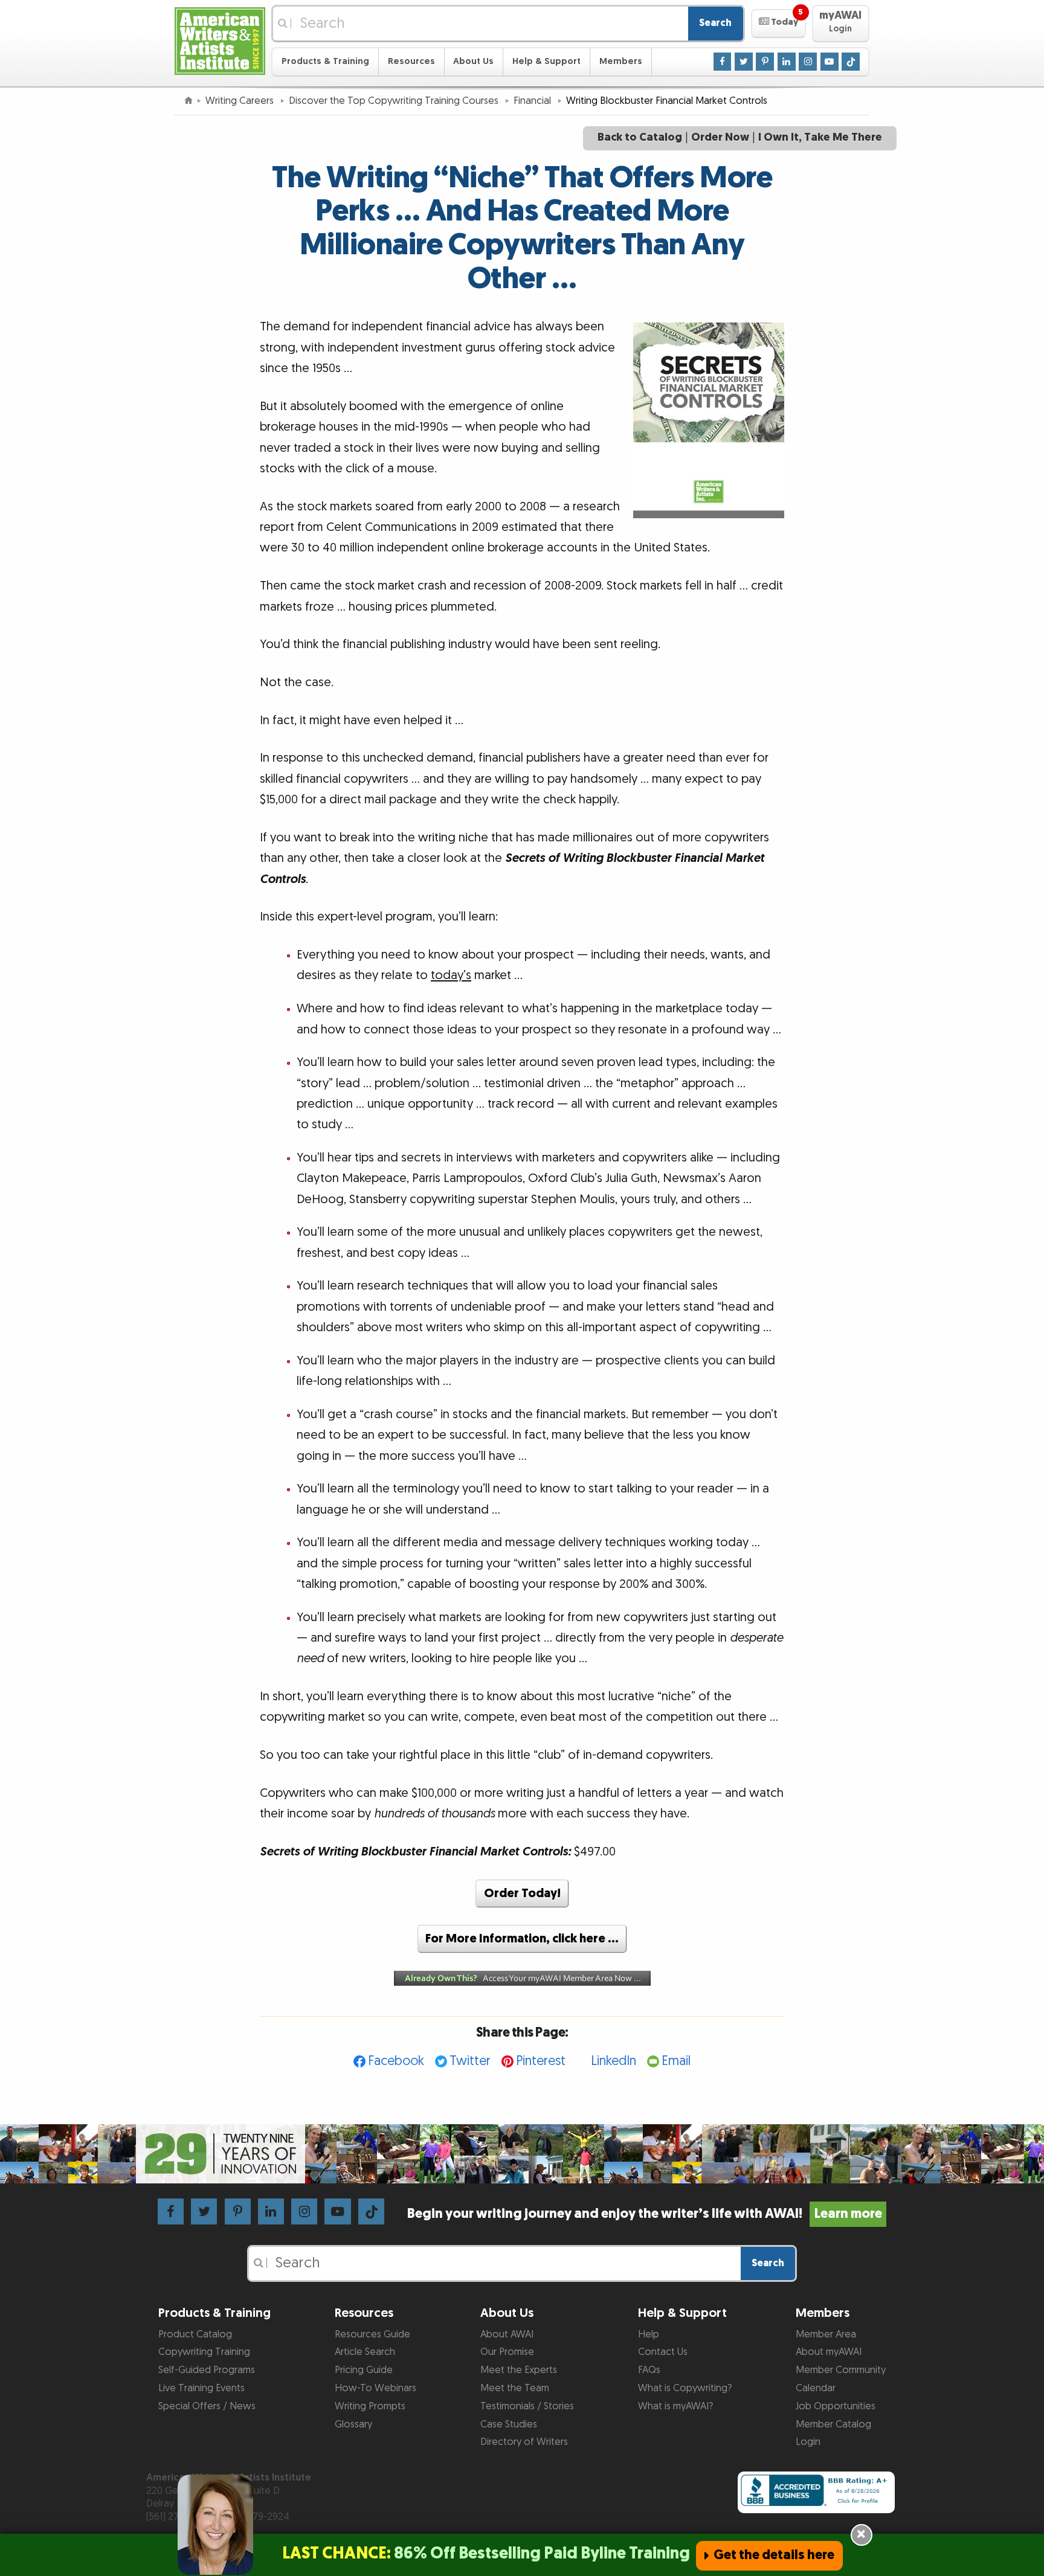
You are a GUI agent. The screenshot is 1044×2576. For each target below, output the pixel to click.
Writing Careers (241, 101)
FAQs (649, 2370)
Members (621, 61)
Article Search (365, 2352)
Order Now (720, 137)
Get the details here (774, 2555)
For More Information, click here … (522, 1939)
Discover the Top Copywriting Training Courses (395, 101)
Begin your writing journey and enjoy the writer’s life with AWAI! (644, 2214)
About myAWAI (829, 2352)
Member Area (826, 2334)
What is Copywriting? (685, 2388)
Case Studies (509, 2424)
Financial (533, 101)
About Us (473, 61)
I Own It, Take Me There (820, 137)
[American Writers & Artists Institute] (220, 40)
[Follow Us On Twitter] (744, 61)
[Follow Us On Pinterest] (765, 61)
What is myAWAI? (675, 2406)
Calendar (816, 2388)
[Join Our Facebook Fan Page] (723, 61)
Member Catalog (833, 2424)
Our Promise (507, 2352)
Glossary (353, 2424)
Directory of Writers (524, 2442)
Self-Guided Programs (207, 2370)
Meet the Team (515, 2388)
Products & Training (325, 61)
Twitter (470, 2061)
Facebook (396, 2061)
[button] (778, 24)
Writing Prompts (370, 2406)
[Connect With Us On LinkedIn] (787, 61)
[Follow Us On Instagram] (808, 61)
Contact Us (663, 2352)
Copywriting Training (204, 2352)
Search (715, 23)
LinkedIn (614, 2061)
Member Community (841, 2370)
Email (676, 2061)
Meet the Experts (519, 2370)
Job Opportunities (836, 2406)
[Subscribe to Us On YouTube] (830, 61)
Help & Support (546, 61)
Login (808, 2442)
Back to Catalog (640, 137)
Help (649, 2334)
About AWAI (507, 2334)
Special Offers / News (207, 2406)
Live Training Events (201, 2388)
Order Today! (522, 1893)
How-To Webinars (375, 2388)
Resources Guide (372, 2334)
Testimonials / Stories (527, 2406)
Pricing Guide (364, 2370)
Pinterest (541, 2061)
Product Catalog (195, 2334)
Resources (411, 61)
